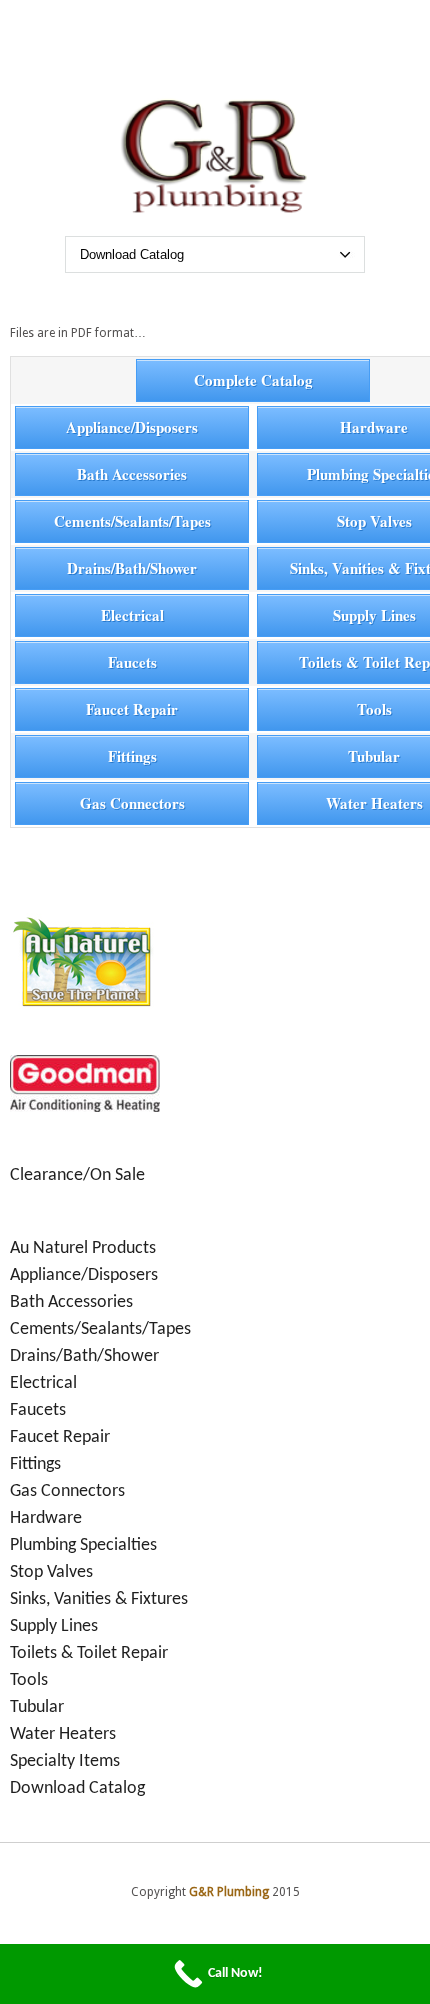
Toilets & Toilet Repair (89, 1653)
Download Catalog (77, 1788)
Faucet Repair (132, 709)
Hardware (46, 1518)
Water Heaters (63, 1734)
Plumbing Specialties (83, 1545)
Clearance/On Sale (77, 1175)
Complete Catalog (253, 380)
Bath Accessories (132, 474)
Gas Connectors (132, 803)
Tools (29, 1680)
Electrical (132, 615)
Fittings (132, 756)
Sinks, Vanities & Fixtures (99, 1599)
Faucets (132, 662)
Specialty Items (65, 1761)
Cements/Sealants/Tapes (132, 521)
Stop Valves (51, 1572)
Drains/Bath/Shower (132, 568)
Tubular (37, 1707)
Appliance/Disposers (132, 427)
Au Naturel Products (83, 1248)
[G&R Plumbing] (215, 214)
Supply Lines (54, 1626)
